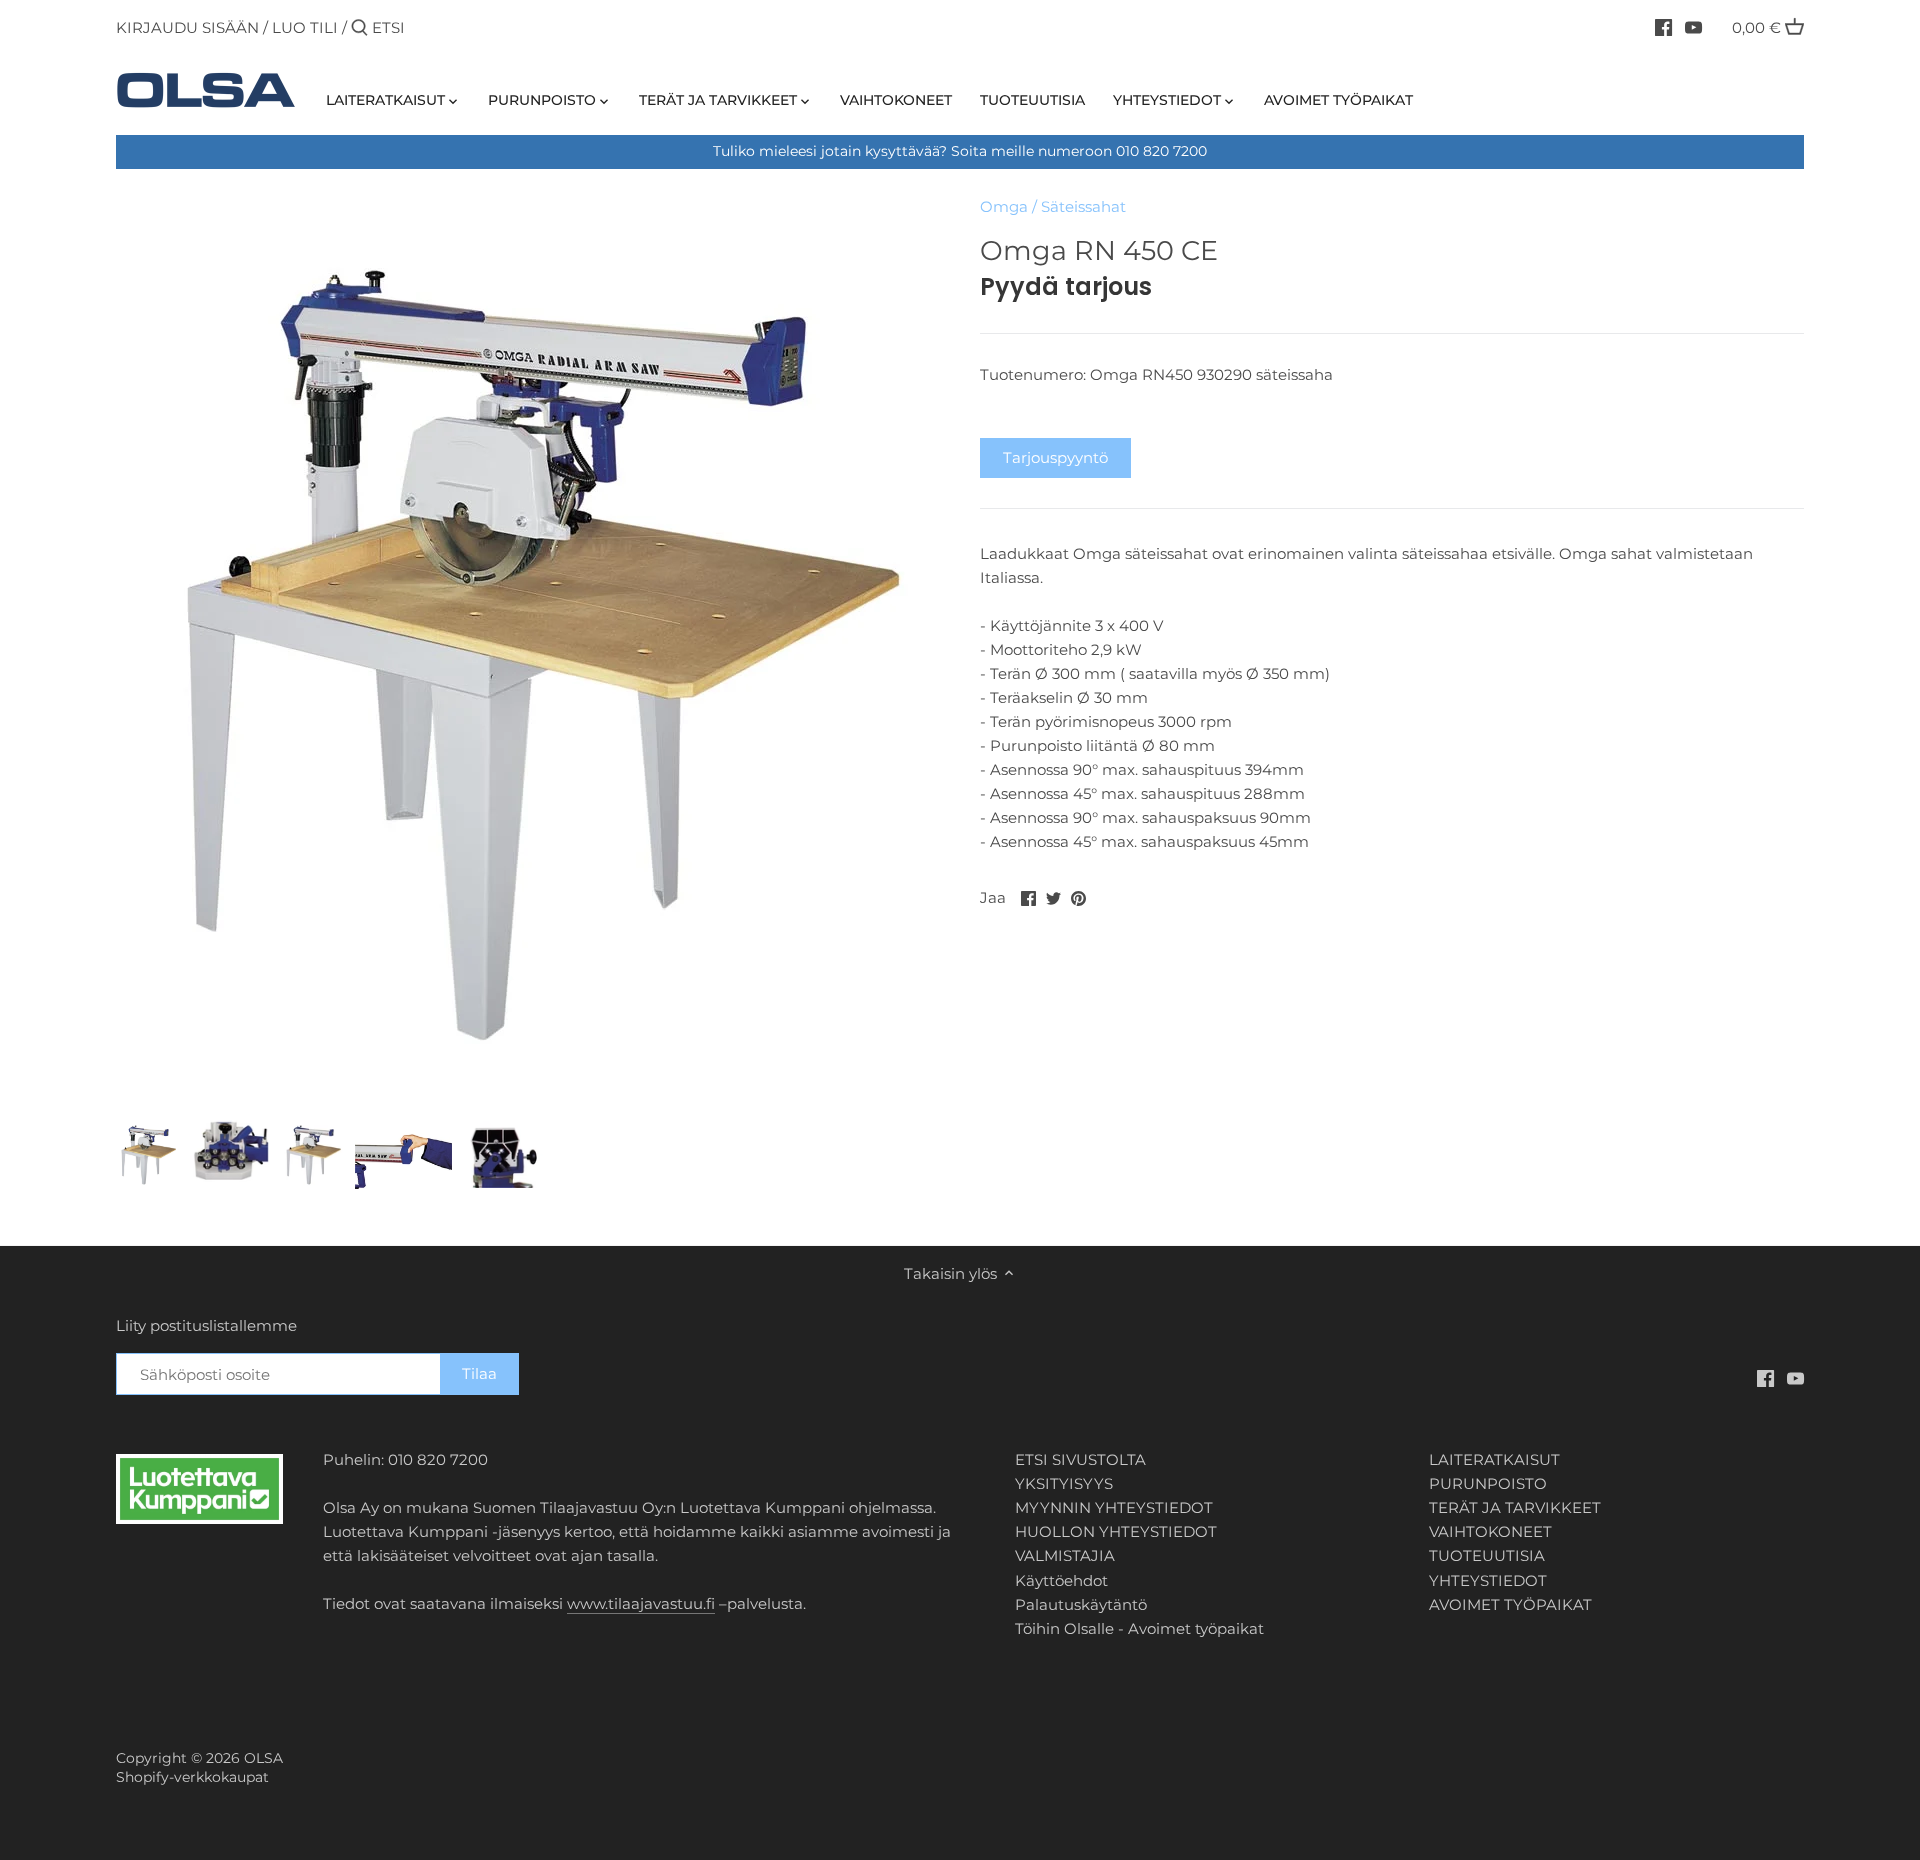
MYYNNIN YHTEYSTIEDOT (1114, 1507)
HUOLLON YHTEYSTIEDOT (1116, 1531)
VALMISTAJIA (1065, 1555)
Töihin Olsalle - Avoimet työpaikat (1139, 1628)
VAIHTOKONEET (1490, 1531)
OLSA (263, 1758)
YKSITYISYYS (1064, 1483)
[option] (147, 1154)
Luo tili (305, 27)
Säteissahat (1083, 206)
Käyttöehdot (1061, 1580)
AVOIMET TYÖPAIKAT (1510, 1604)
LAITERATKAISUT (1494, 1459)
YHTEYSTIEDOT (1488, 1580)
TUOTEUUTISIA (1487, 1555)
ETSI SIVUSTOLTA (1080, 1459)
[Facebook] (1663, 27)
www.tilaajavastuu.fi (641, 1603)
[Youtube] (1693, 27)
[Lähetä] (359, 28)
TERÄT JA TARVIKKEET (1515, 1507)
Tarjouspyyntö (1055, 457)
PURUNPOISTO (1488, 1483)
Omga (1004, 206)
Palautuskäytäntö (1081, 1604)
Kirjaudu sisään (187, 27)
